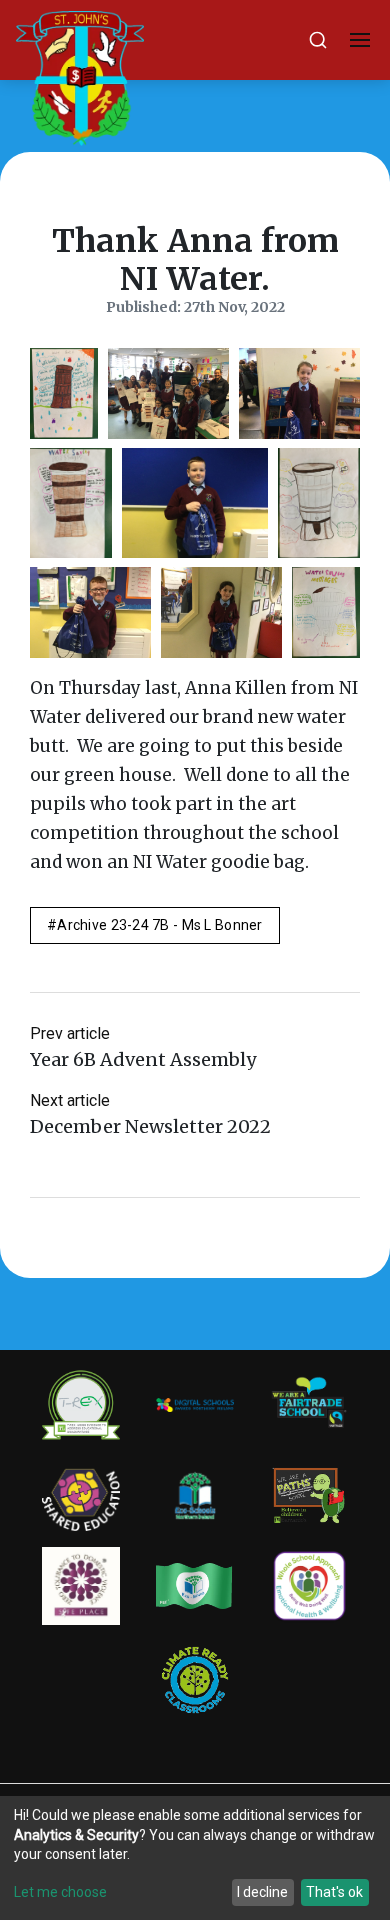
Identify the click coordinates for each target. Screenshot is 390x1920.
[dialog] (195, 1858)
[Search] (318, 40)
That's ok (334, 1892)
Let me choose (60, 1892)
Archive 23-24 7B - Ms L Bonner (159, 925)
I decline (262, 1892)
